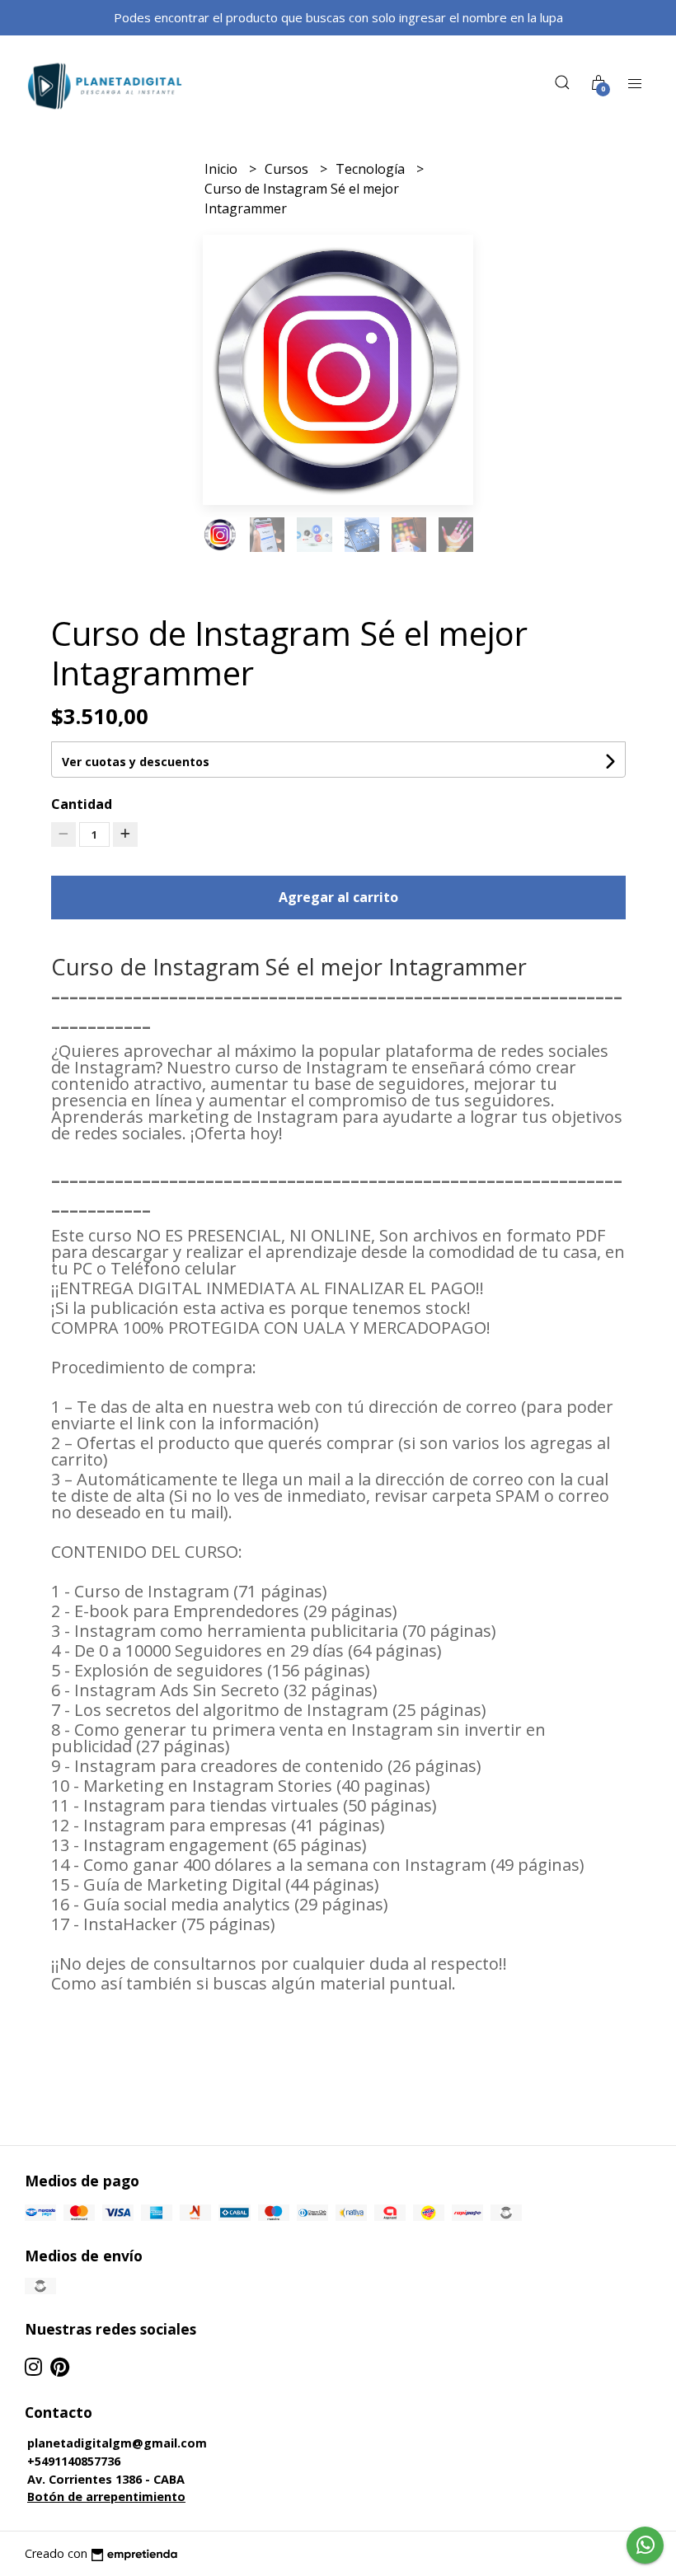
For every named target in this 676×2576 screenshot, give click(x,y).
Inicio (223, 169)
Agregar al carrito (338, 897)
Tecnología (372, 169)
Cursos (288, 169)
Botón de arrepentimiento (106, 2497)
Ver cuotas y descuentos (136, 762)
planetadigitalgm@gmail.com (117, 2443)
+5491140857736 (74, 2461)
